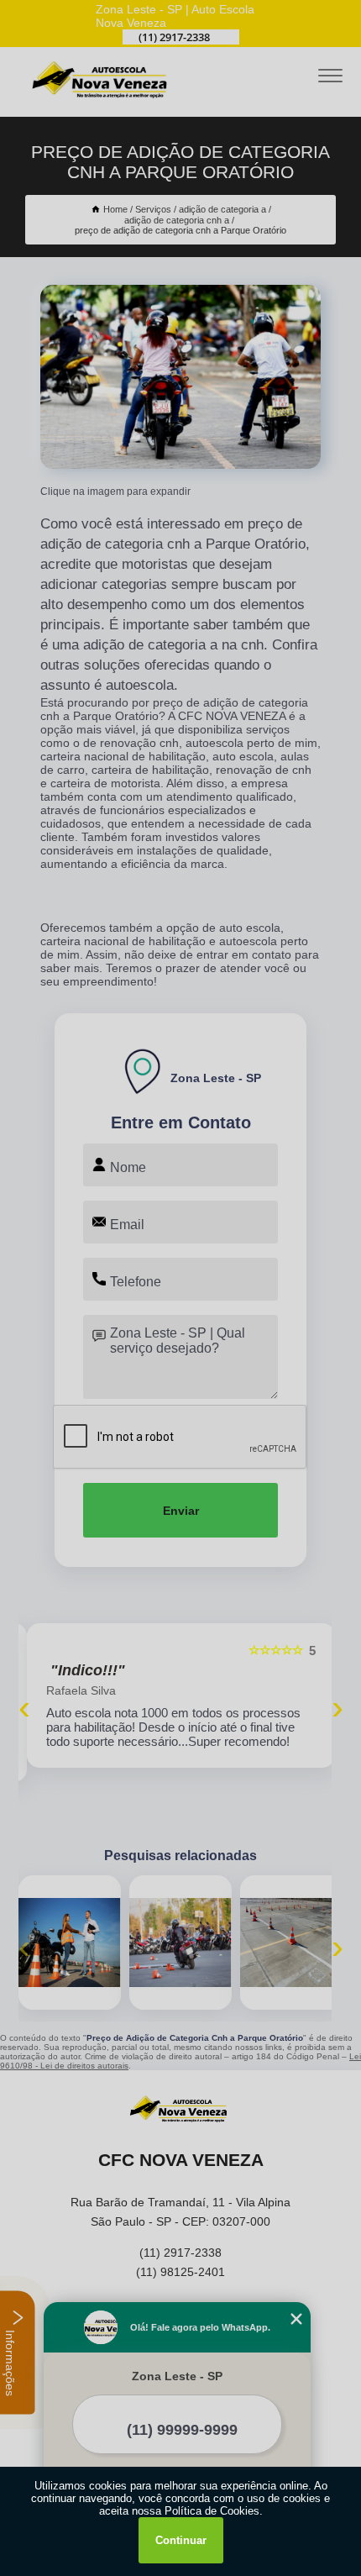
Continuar (181, 2540)
